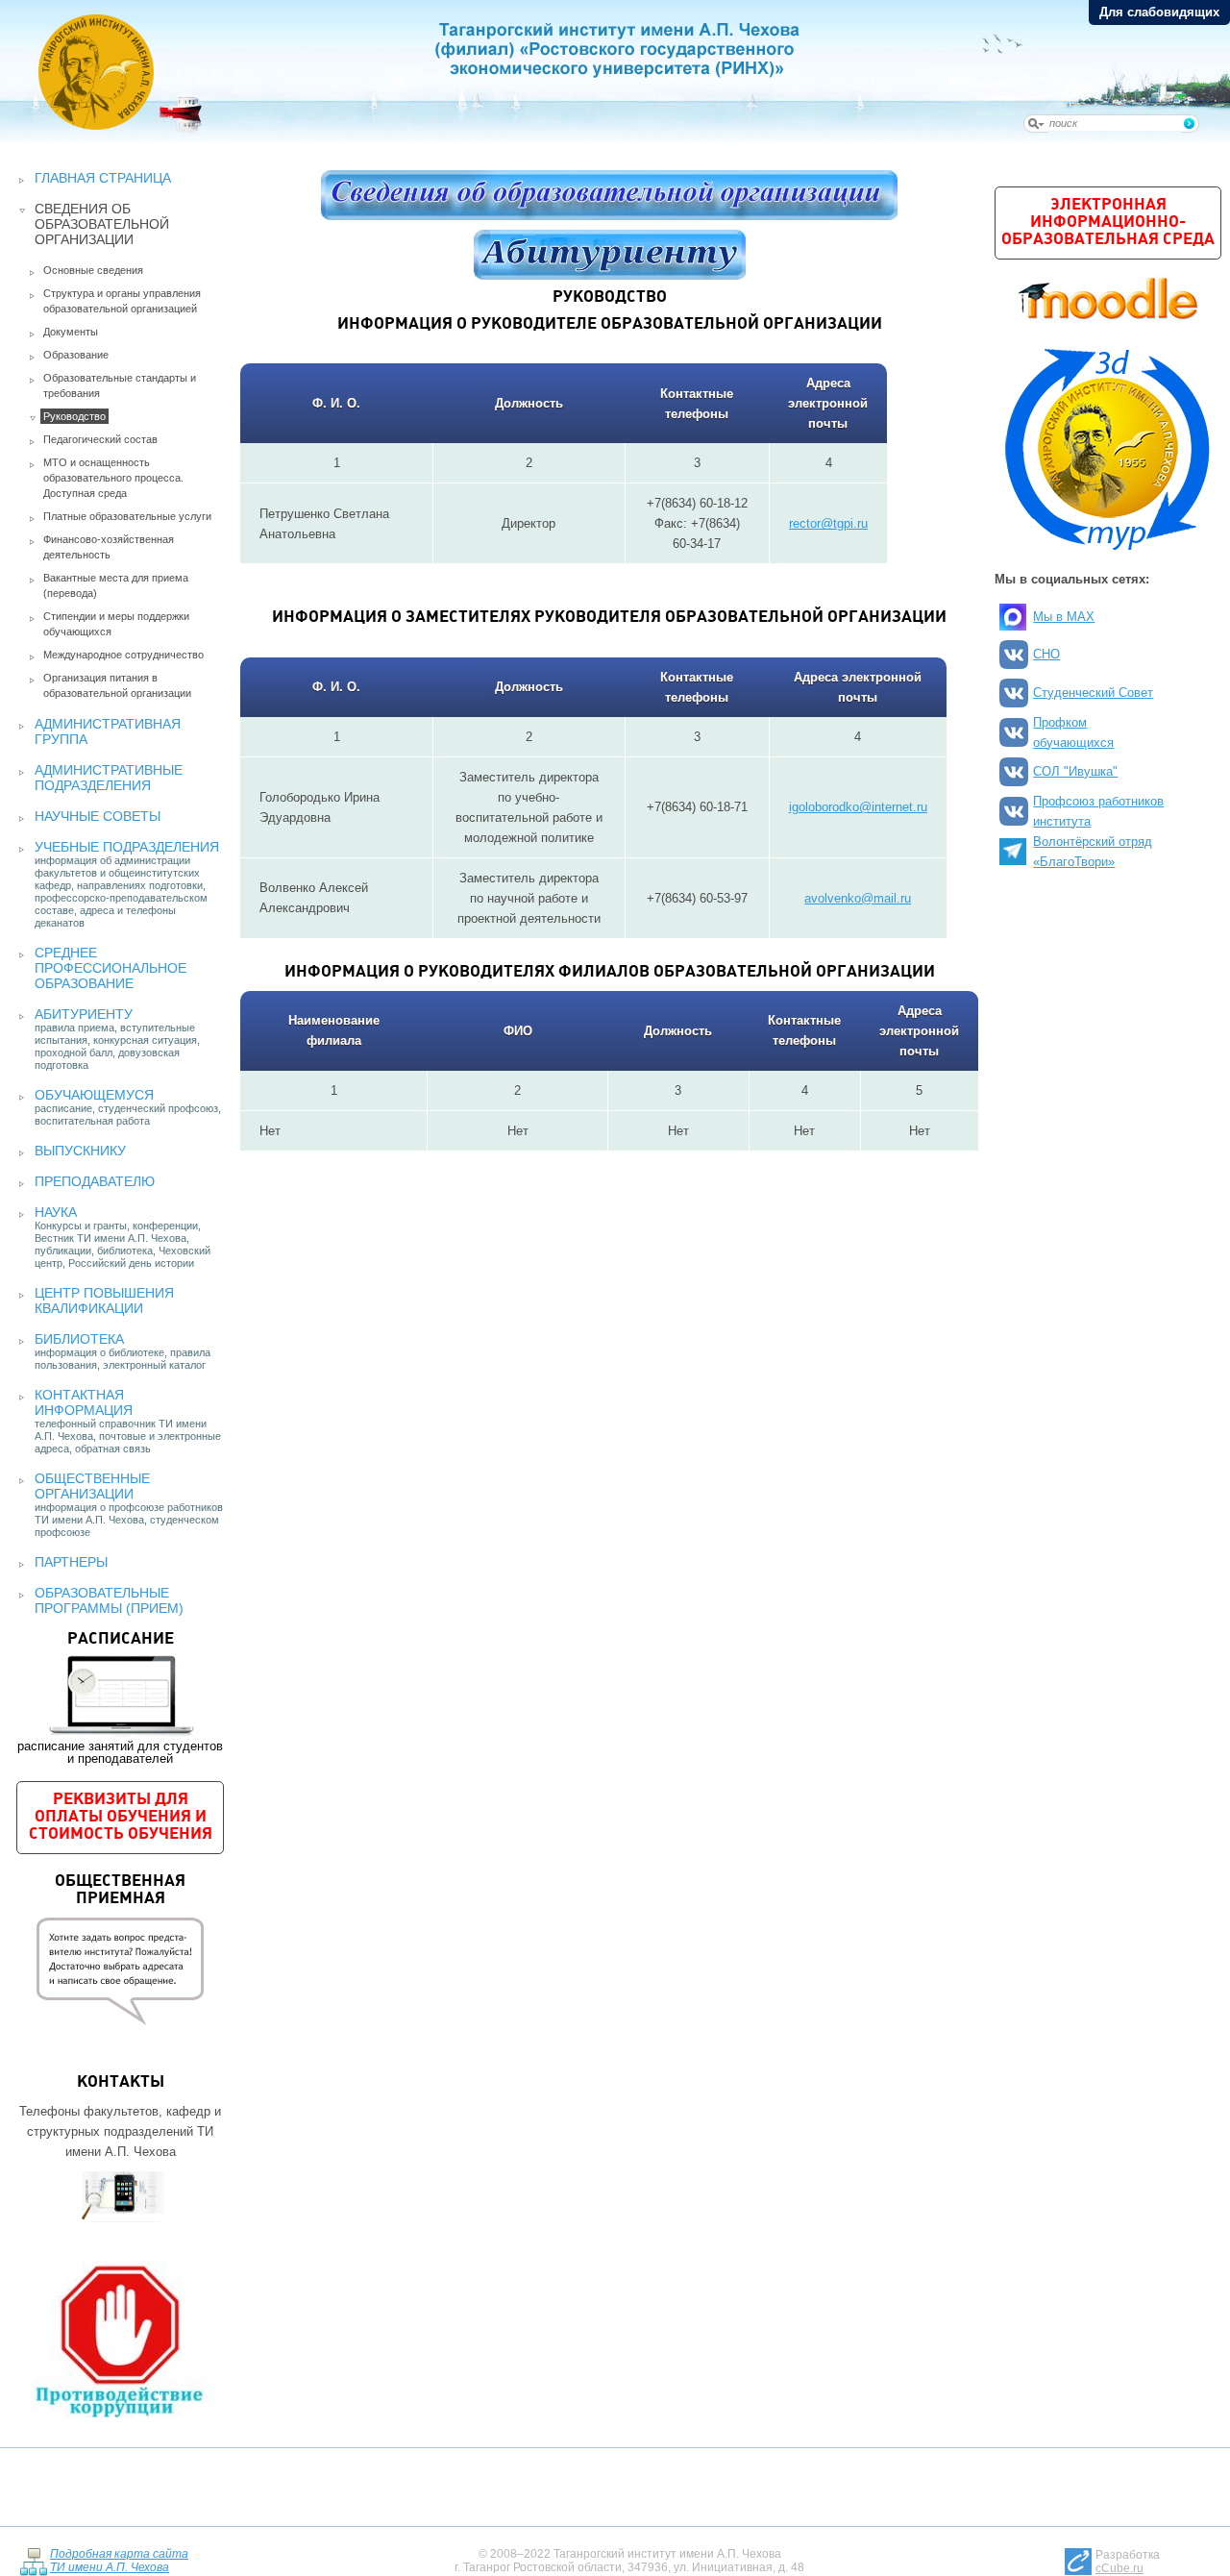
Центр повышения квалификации (104, 1300)
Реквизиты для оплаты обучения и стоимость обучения (121, 1817)
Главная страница (103, 178)
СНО (1046, 654)
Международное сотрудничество (123, 655)
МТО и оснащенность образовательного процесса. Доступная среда (113, 478)
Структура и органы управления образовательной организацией (122, 301)
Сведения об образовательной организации (102, 224)
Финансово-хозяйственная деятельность (109, 547)
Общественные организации (92, 1486)
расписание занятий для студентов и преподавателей (120, 1698)
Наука (56, 1212)
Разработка (1128, 2562)
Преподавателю (95, 1181)
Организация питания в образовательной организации (117, 685)
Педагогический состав (100, 439)
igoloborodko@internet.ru (858, 807)
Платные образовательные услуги (127, 516)
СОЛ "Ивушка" (1075, 771)
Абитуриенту (84, 1014)
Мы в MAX (1064, 617)
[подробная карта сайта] (33, 2560)
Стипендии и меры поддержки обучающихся (116, 624)
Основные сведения (93, 270)
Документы (71, 332)
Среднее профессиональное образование (111, 968)
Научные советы (98, 816)
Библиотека (79, 1339)
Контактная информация (84, 1402)
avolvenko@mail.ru (858, 898)
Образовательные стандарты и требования (120, 385)
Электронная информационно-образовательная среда (1108, 223)
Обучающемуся (94, 1095)
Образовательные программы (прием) (109, 1600)
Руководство (74, 416)
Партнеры (71, 1562)
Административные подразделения (109, 778)
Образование (76, 355)
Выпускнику (80, 1151)
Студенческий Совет (1093, 693)
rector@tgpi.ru (828, 523)
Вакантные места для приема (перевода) (116, 585)
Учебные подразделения (127, 847)
